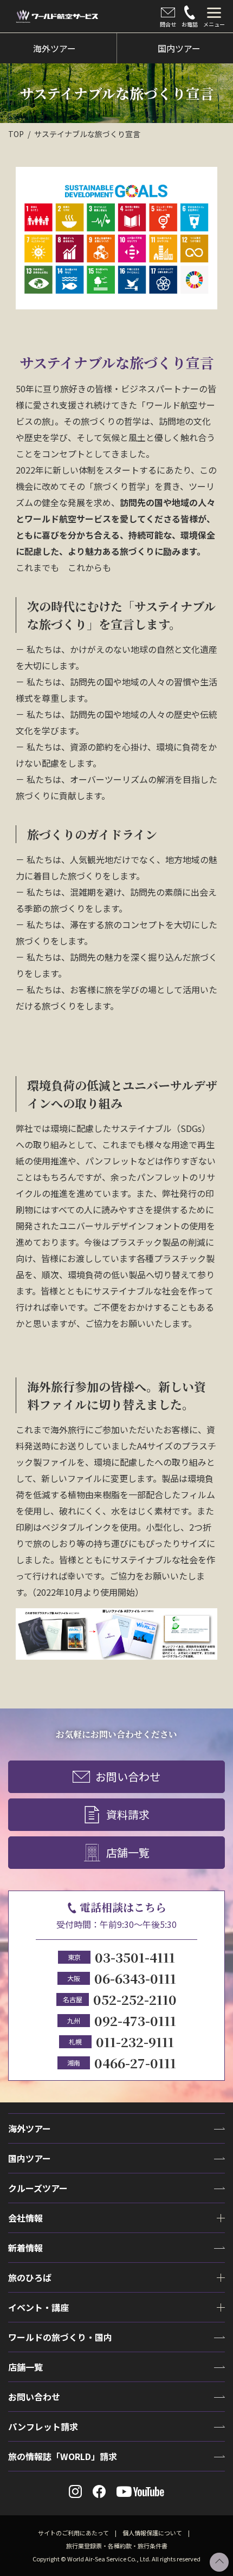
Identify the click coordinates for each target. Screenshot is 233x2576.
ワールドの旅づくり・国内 (60, 2337)
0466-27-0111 (135, 2063)
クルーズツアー (38, 2188)
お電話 (190, 24)
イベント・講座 (38, 2307)
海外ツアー (30, 2128)
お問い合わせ (128, 1776)
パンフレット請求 (43, 2426)
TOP (16, 134)
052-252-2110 (135, 1999)
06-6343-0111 (135, 1978)
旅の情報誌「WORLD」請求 (63, 2456)
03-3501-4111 (135, 1957)
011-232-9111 (135, 2041)
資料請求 (128, 1814)
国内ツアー (30, 2158)
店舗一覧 (128, 1852)
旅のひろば (30, 2277)
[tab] (214, 16)
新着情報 (25, 2248)
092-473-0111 (135, 2020)
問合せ (168, 24)
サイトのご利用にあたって (73, 2533)
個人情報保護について (152, 2533)
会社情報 (25, 2218)
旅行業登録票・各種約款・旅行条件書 (117, 2546)
